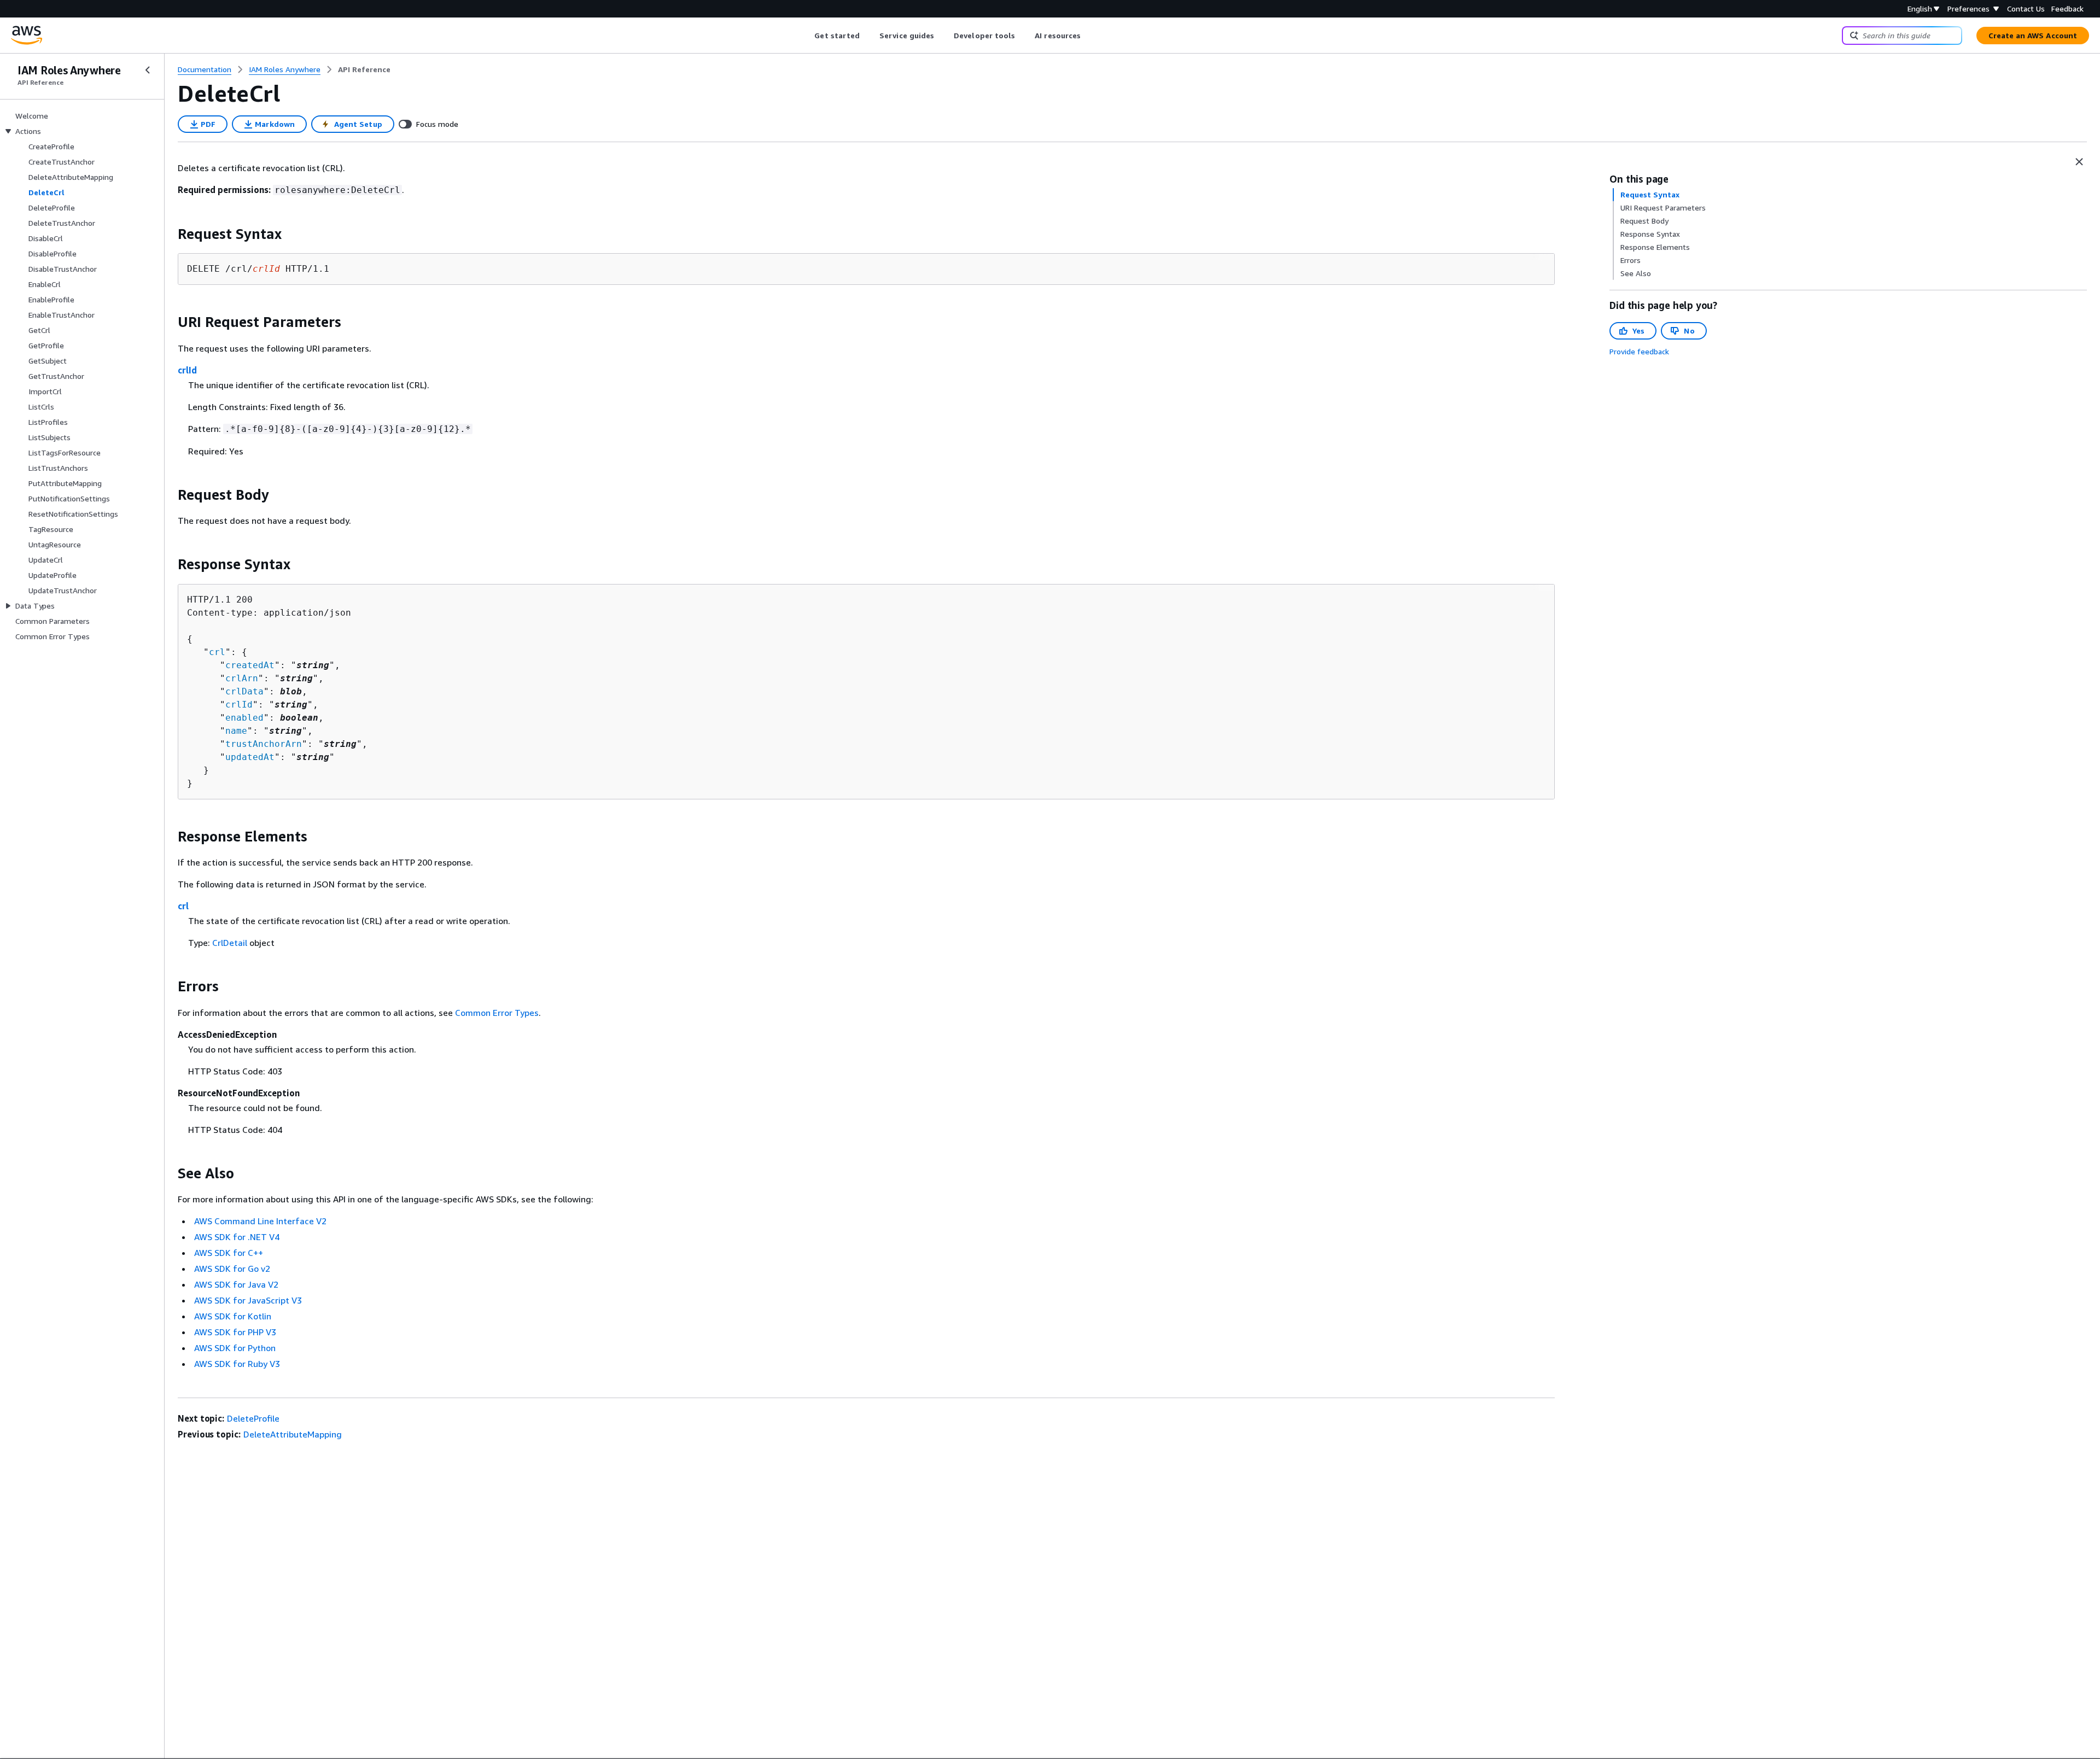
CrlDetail (230, 943)
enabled (244, 718)
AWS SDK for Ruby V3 (237, 1364)
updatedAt (250, 757)
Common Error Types (497, 1013)
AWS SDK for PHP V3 (235, 1332)
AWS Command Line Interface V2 (260, 1221)
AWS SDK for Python (235, 1348)
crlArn (242, 678)
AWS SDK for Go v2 (232, 1269)
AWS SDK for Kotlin (233, 1316)
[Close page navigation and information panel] (2079, 162)
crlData (244, 691)
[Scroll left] (806, 36)
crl (217, 652)
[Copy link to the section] (169, 234)
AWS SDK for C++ (229, 1253)
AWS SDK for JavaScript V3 (248, 1300)
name (236, 731)
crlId (187, 370)
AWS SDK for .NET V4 (237, 1237)
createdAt (250, 665)
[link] (364, 69)
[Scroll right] (1089, 36)
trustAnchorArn (264, 744)
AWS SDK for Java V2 (236, 1284)
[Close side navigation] (148, 70)
